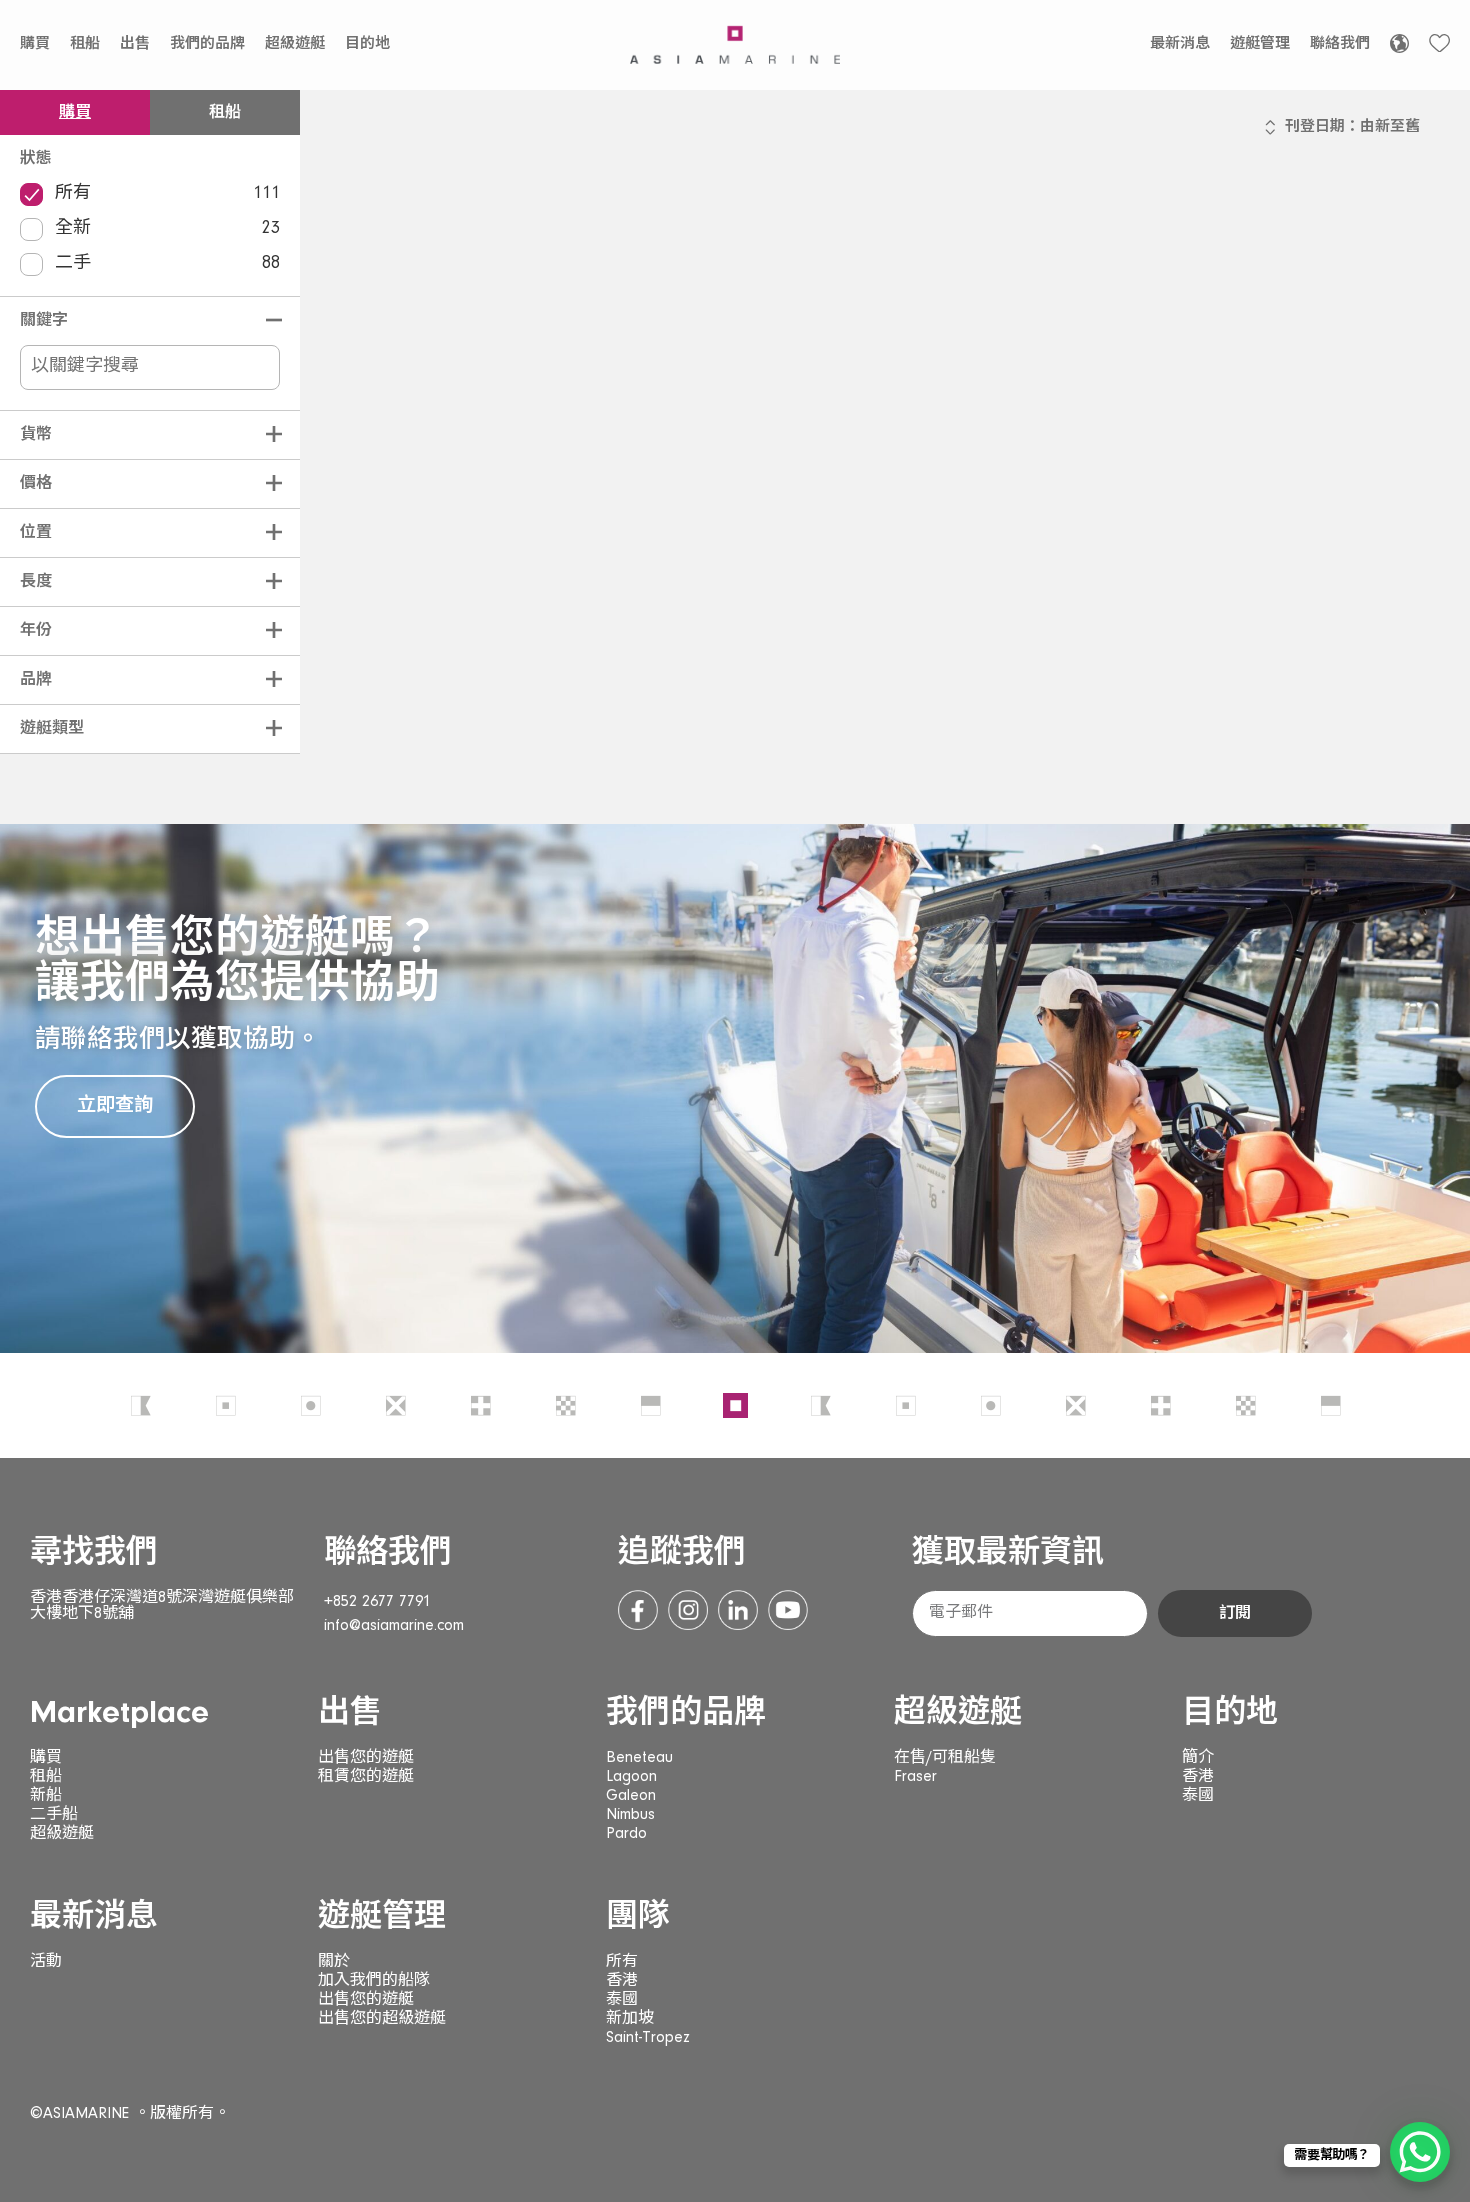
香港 (1198, 1777)
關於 (334, 1962)
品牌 (36, 680)
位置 (36, 533)
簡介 (1198, 1758)
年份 (36, 631)
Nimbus (630, 1815)
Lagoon (631, 1777)
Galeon (631, 1796)
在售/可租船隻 (945, 1758)
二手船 (54, 1815)
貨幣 (36, 435)
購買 (35, 44)
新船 (46, 1796)
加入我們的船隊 (374, 1981)
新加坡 (630, 2019)
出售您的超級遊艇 (382, 2019)
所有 (167, 194)
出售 (135, 44)
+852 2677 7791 (377, 1602)
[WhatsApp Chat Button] (1420, 2152)
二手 (167, 264)
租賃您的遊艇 (366, 1777)
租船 (85, 44)
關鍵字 (44, 321)
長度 (36, 582)
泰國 (1198, 1796)
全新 (167, 229)
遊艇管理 (1260, 44)
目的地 (367, 44)
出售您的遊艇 (366, 1758)
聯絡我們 (1340, 44)
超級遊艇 (295, 44)
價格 (36, 484)
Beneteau (639, 1758)
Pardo (626, 1834)
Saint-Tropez (648, 2038)
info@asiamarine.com (394, 1626)
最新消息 (1180, 44)
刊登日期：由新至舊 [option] (1352, 127)
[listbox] (1352, 137)
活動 (46, 1962)
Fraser (915, 1777)
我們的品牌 (207, 44)
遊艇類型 (52, 729)
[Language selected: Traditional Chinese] (1399, 43)
